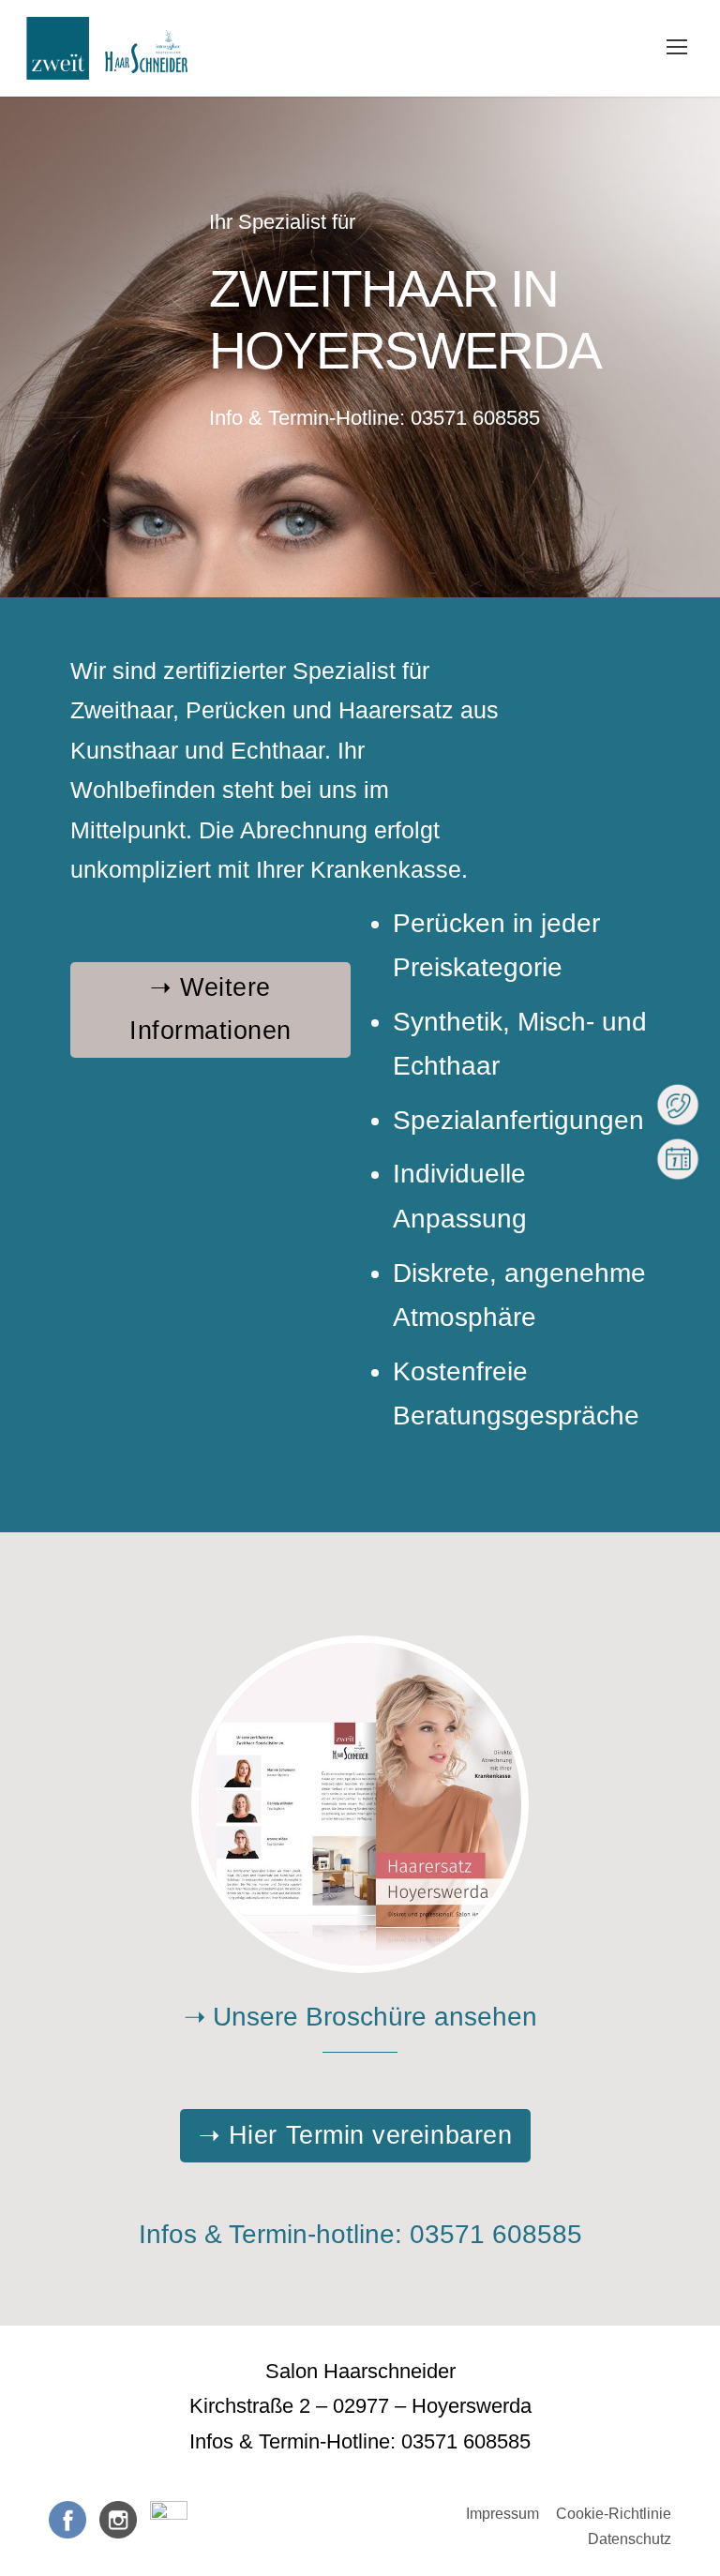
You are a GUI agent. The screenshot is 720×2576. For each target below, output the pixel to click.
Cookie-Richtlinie (614, 2514)
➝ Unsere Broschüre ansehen (360, 2017)
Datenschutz (630, 2539)
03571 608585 (475, 418)
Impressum (502, 2514)
